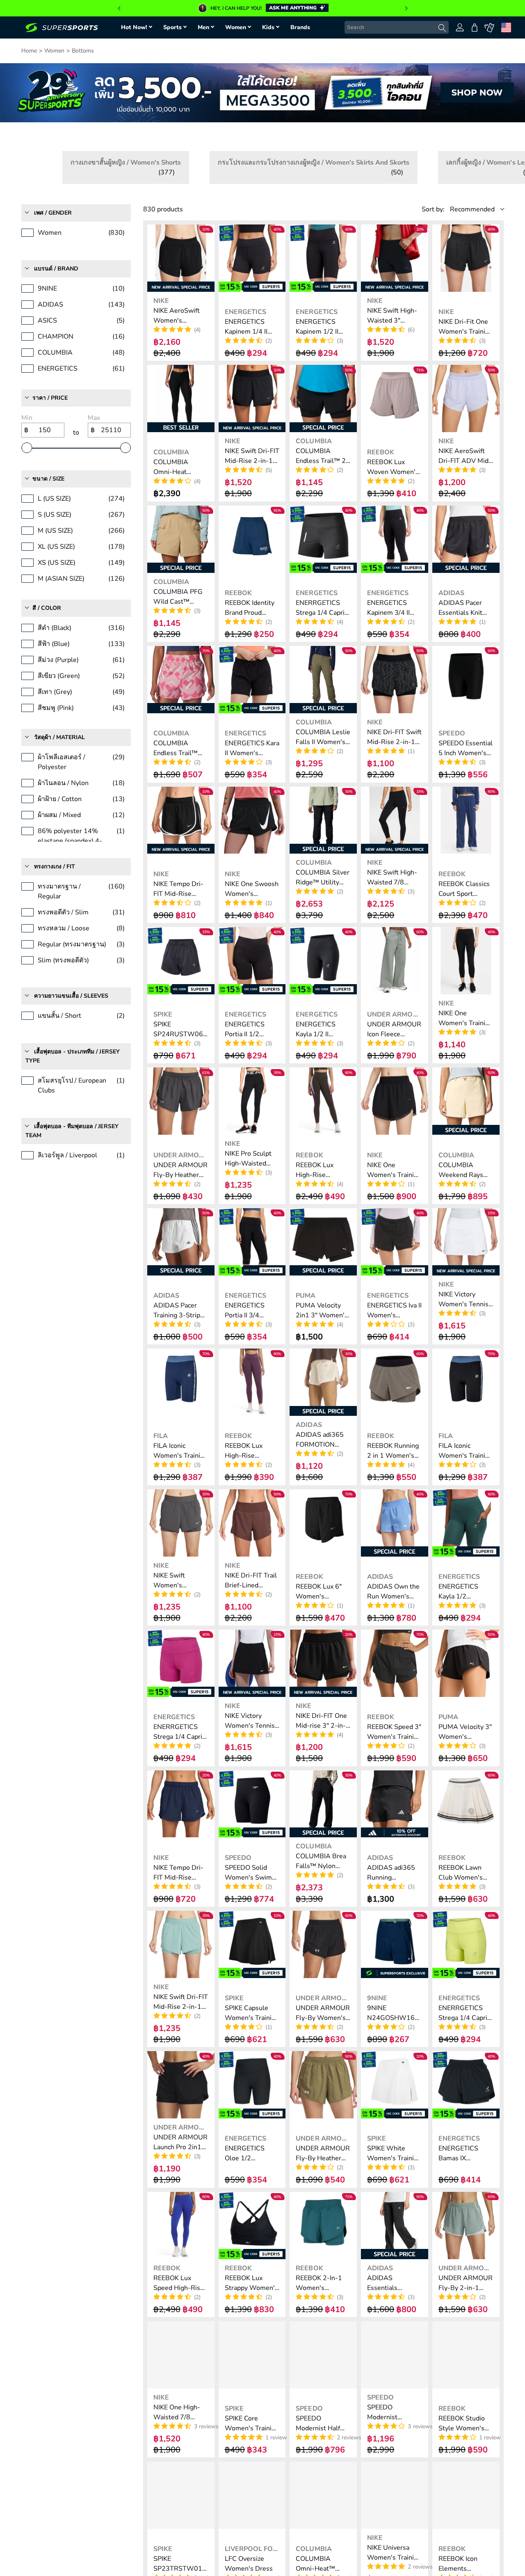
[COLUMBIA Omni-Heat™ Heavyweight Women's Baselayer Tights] (323, 2485)
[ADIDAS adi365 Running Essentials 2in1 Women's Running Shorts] (395, 1794)
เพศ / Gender (53, 203)
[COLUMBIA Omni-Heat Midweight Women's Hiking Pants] (181, 389)
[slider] (27, 438)
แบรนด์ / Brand (56, 259)
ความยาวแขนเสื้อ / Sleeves (71, 986)
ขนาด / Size (48, 469)
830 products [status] (163, 199)
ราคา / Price (50, 388)
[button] (119, 8)
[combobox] (397, 27)
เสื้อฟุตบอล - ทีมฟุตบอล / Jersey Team (72, 1121)
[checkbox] (159, 163)
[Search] (442, 28)
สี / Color (47, 598)
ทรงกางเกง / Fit (55, 857)
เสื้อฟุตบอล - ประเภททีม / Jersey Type (73, 1046)
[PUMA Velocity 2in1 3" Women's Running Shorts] (323, 1232)
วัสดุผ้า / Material (59, 727)
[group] (262, 8)
